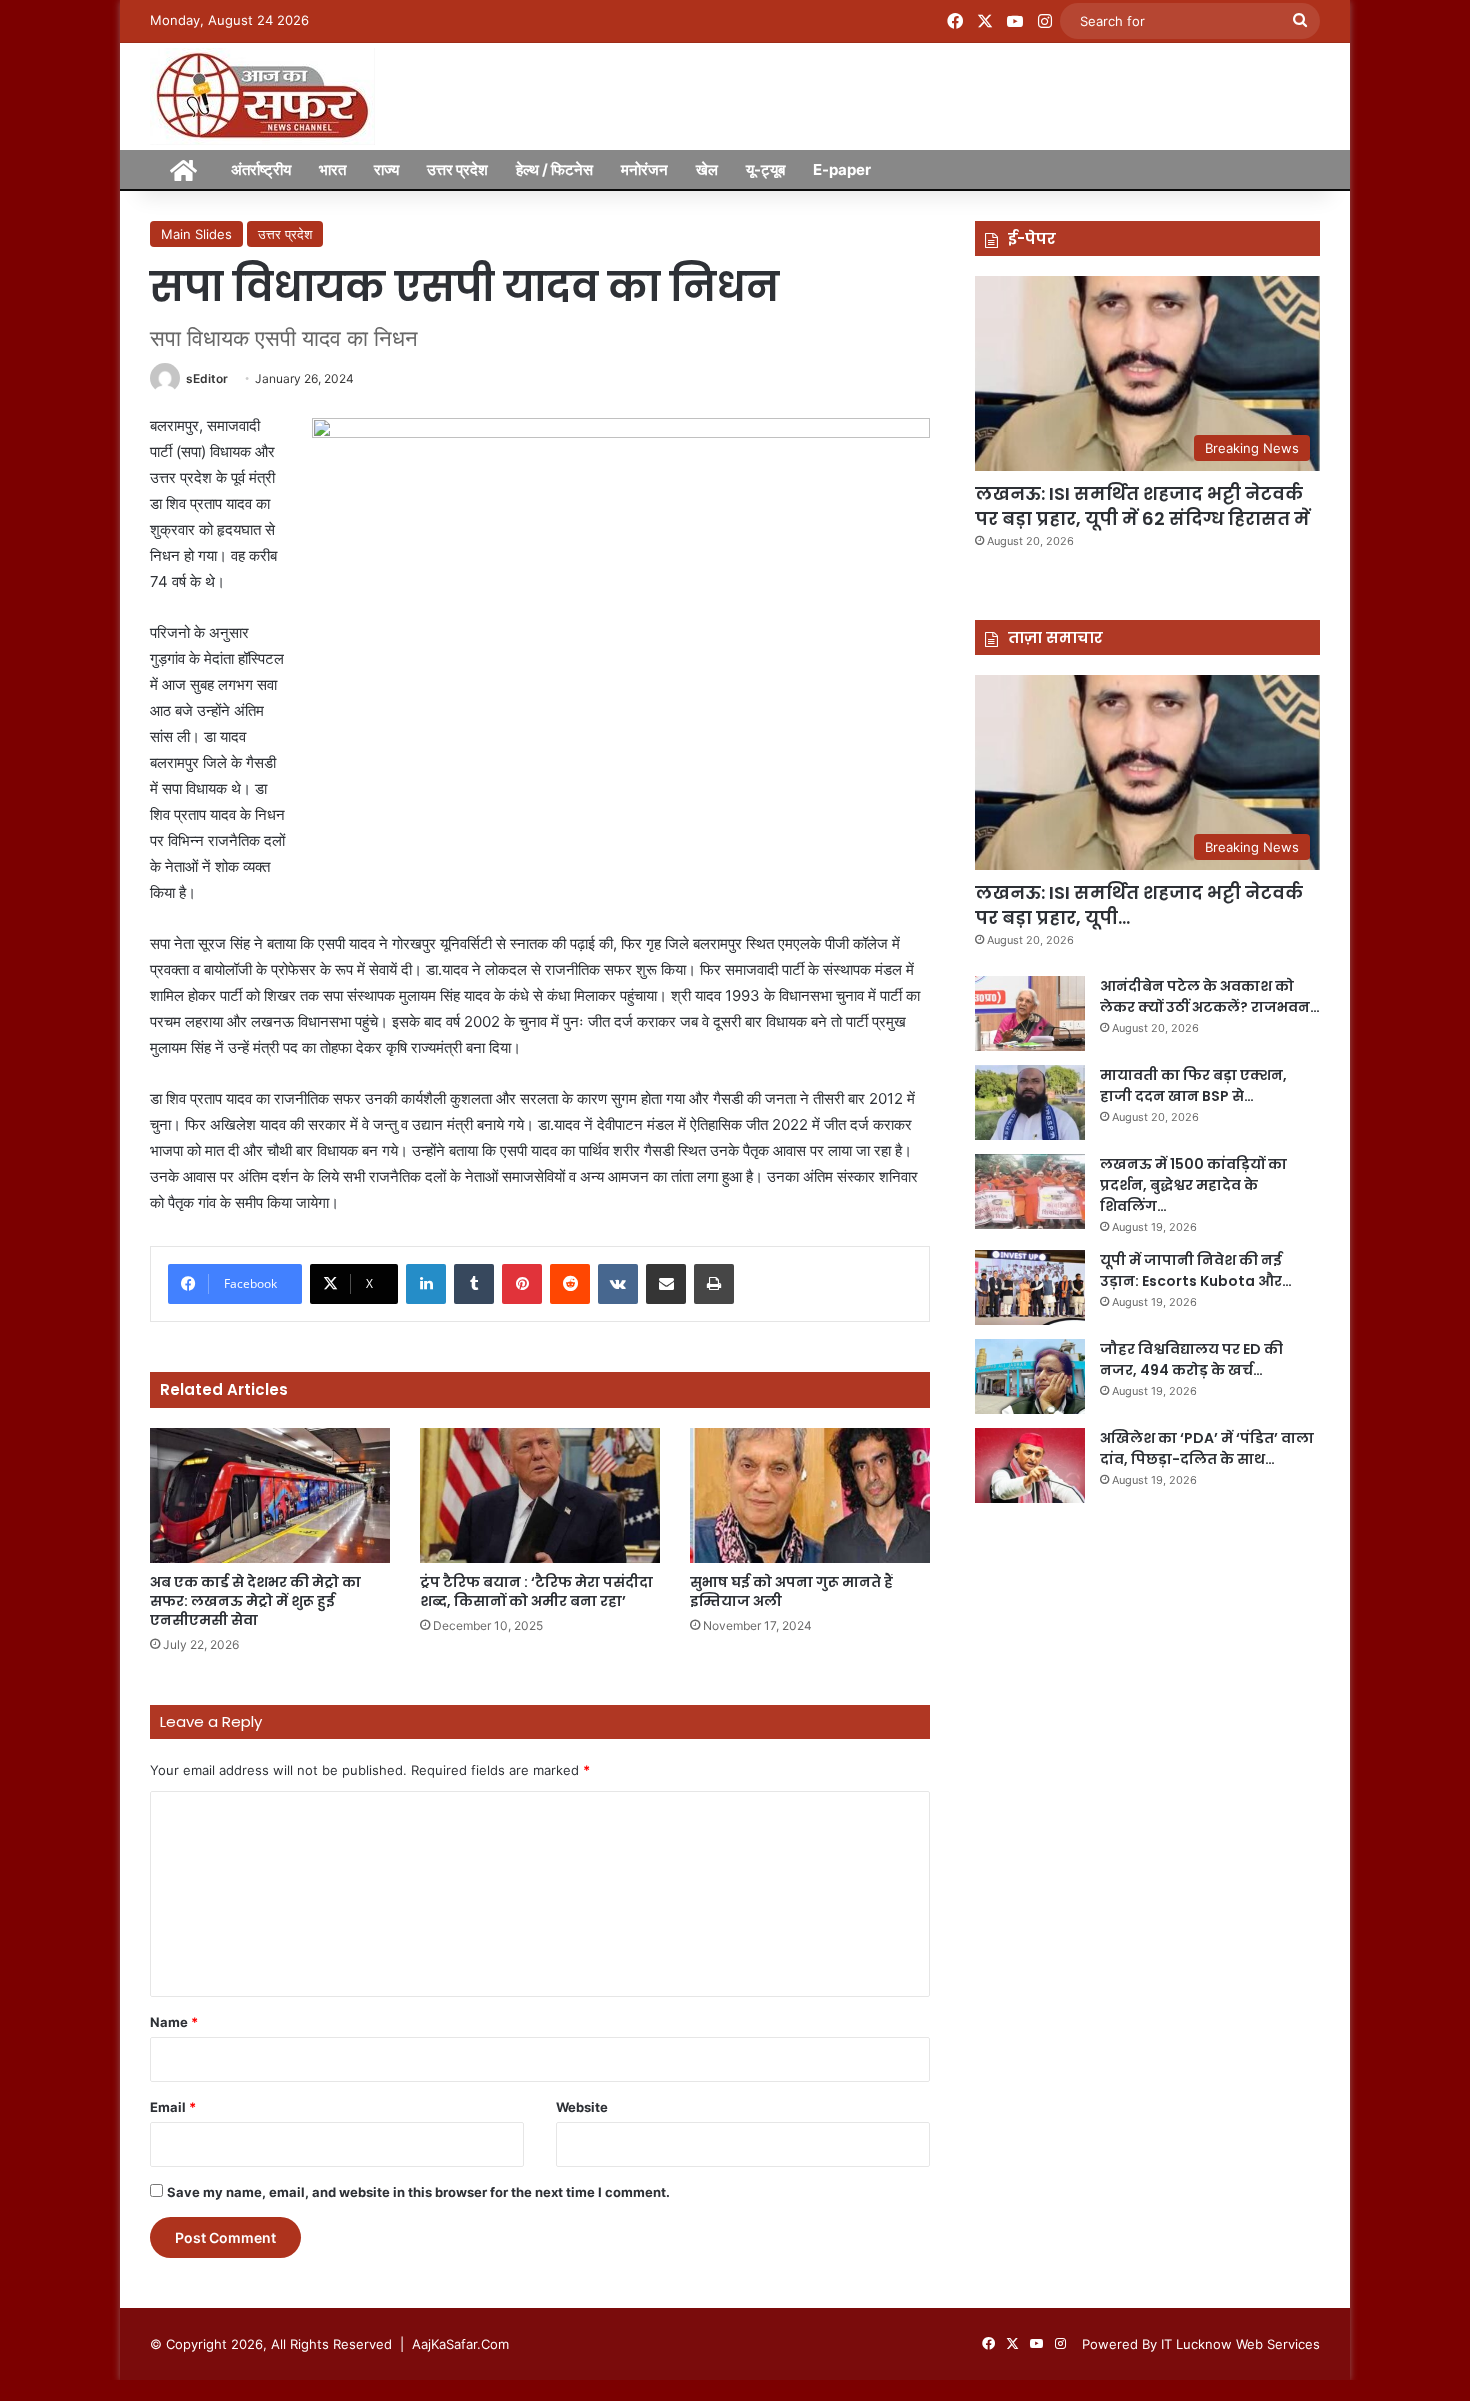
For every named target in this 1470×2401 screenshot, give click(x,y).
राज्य (386, 169)
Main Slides (196, 234)
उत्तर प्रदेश (457, 169)
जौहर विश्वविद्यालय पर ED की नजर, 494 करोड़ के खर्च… (1191, 1359)
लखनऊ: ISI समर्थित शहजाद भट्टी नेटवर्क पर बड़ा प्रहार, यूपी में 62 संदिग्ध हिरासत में (1142, 506)
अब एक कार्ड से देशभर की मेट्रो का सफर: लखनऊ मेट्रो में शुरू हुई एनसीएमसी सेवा (255, 1601)
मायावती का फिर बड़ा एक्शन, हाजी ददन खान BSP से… (1193, 1085)
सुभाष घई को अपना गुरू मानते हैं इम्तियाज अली (791, 1591)
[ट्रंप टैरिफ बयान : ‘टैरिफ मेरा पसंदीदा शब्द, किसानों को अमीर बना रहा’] (540, 1495)
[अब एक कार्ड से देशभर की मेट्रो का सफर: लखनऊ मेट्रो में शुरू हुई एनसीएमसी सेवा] (270, 1495)
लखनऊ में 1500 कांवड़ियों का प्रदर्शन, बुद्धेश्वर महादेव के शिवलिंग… (1193, 1185)
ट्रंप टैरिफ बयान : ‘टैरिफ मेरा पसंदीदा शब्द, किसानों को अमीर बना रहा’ (536, 1591)
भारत (332, 169)
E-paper (842, 169)
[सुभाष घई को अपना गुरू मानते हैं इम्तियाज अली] (810, 1495)
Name (174, 2022)
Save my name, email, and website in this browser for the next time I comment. (418, 2192)
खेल (707, 169)
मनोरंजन (644, 169)
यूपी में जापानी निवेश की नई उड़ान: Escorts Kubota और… (1196, 1270)
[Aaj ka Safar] (262, 96)
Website (582, 2107)
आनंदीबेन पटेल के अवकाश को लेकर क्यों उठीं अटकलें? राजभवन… (1210, 996)
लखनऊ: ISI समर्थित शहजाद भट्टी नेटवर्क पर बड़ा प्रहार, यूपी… (1139, 905)
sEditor (207, 378)
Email (173, 2107)
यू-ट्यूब (765, 169)
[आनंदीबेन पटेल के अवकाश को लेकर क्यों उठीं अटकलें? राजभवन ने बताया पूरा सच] (1030, 1013)
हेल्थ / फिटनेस (554, 169)
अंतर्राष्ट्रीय (261, 169)
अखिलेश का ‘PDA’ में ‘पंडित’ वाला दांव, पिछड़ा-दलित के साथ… (1207, 1448)
